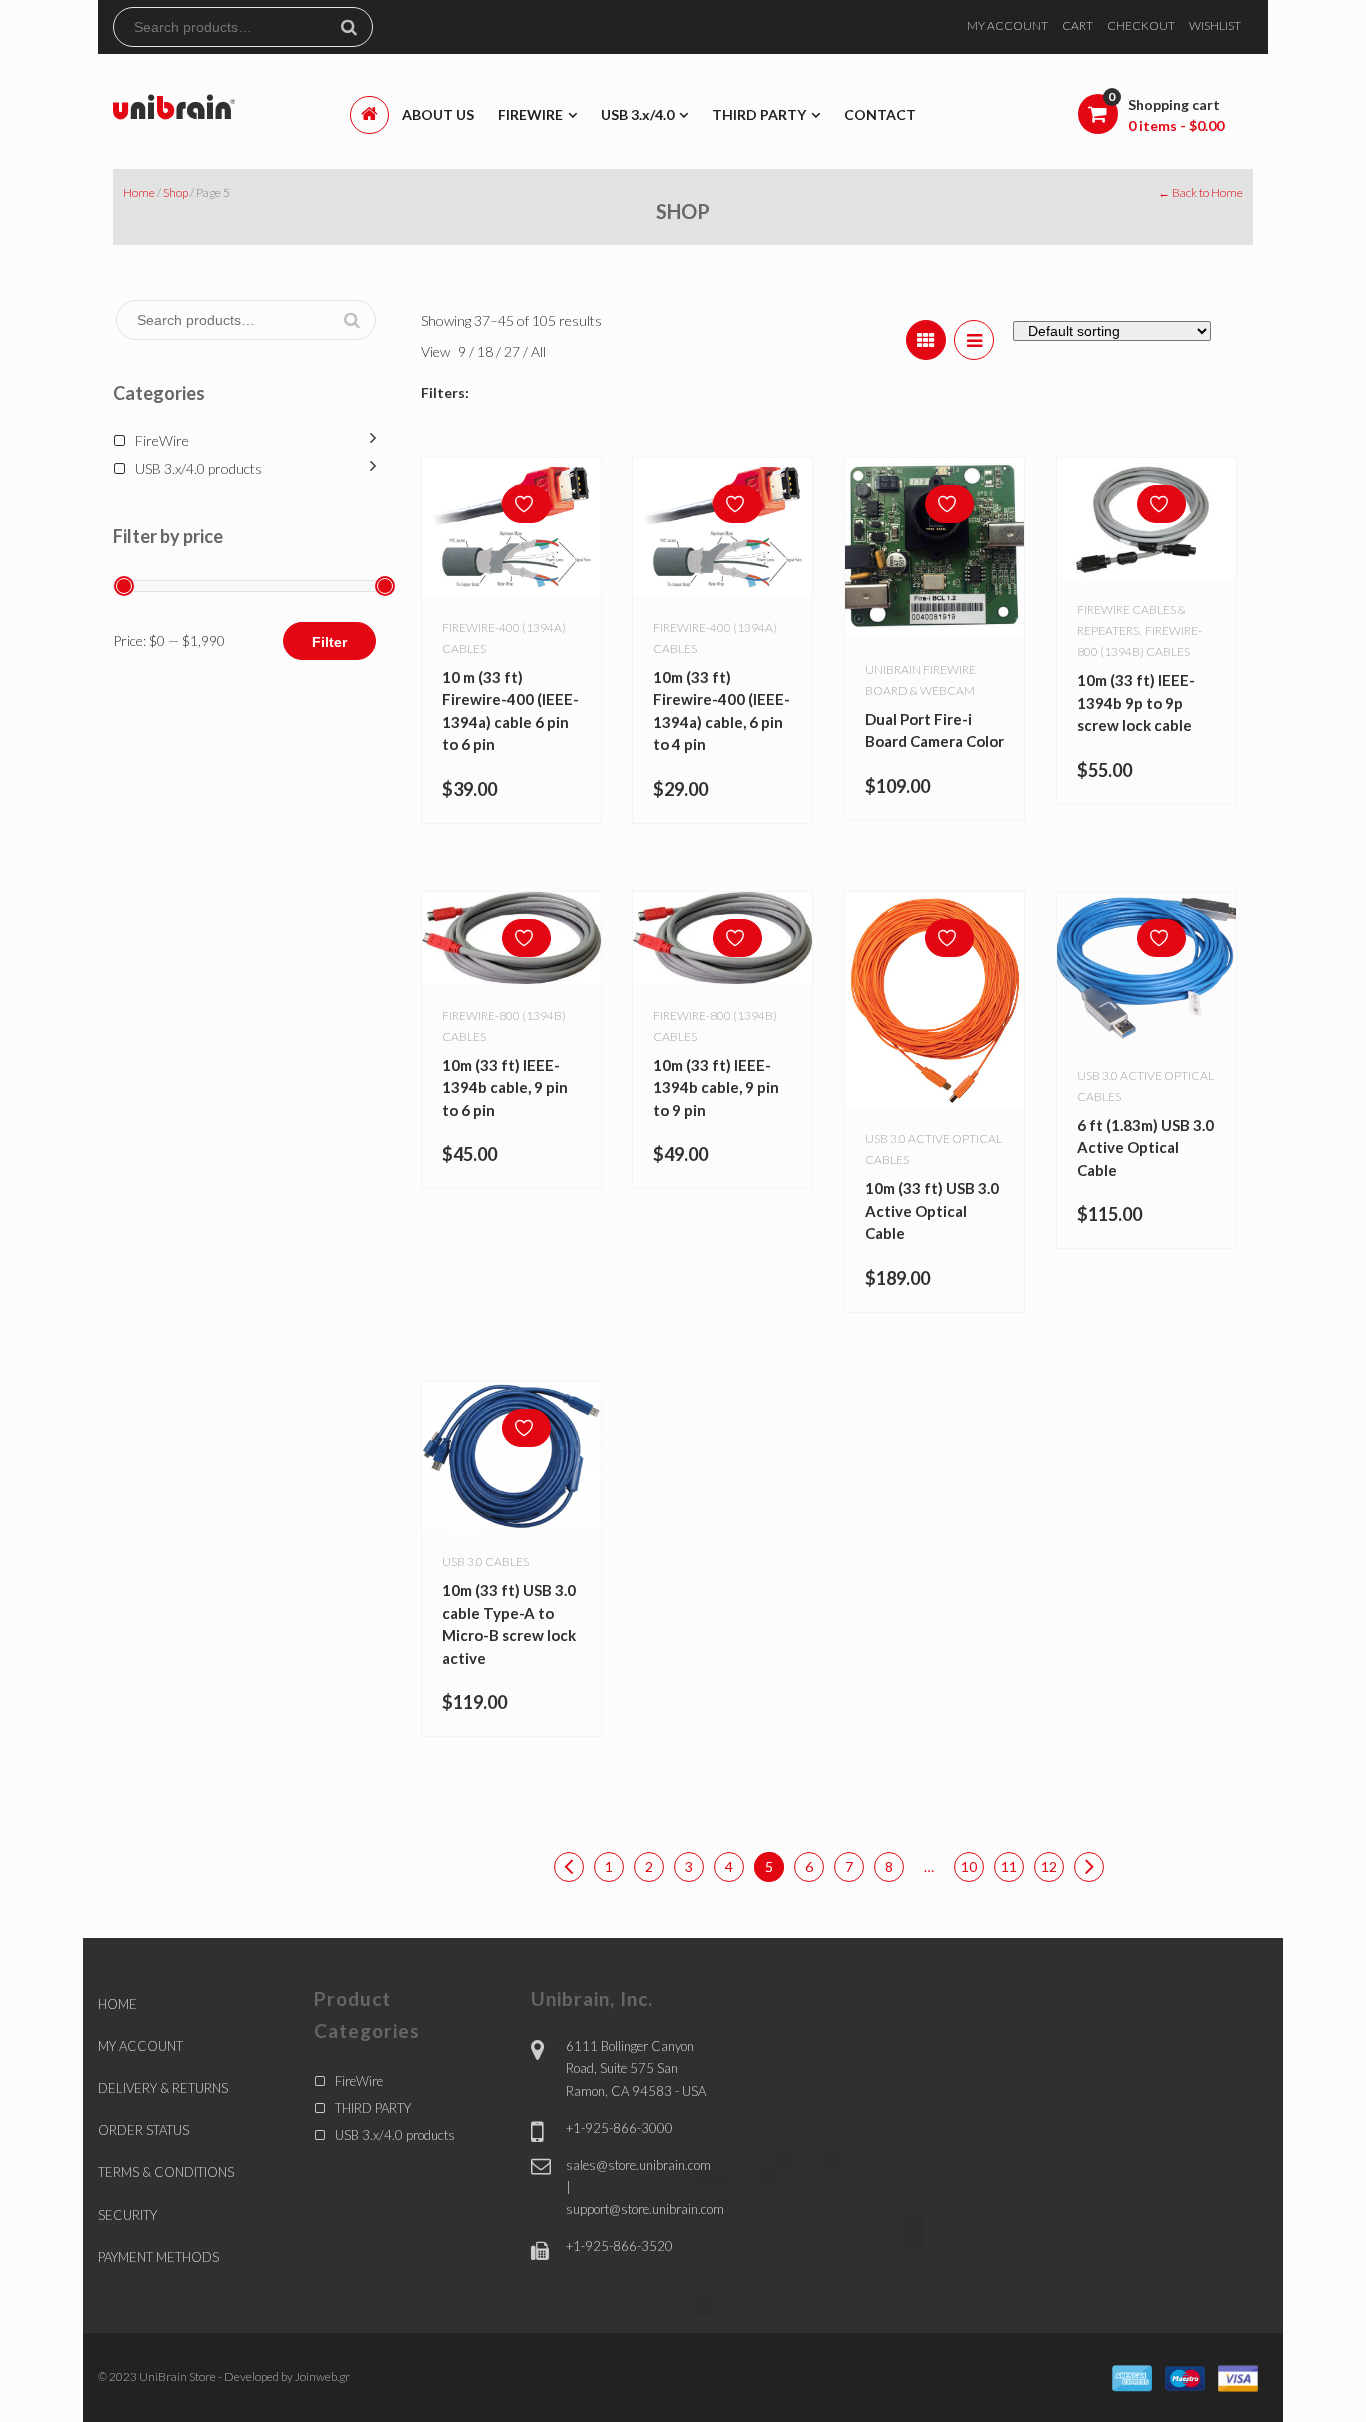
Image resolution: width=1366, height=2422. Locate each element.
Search (357, 27)
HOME (117, 2004)
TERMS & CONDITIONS (166, 2172)
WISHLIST (1215, 25)
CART (1077, 25)
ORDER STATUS (143, 2130)
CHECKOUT (1141, 25)
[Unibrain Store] (174, 105)
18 (486, 351)
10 (969, 1866)
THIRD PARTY (373, 2108)
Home (139, 192)
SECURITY (127, 2215)
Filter (329, 642)
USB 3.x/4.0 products (198, 468)
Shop (175, 192)
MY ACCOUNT (1007, 25)
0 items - (1176, 125)
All (538, 351)
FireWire (162, 440)
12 (1049, 1866)
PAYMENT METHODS (158, 2257)
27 (513, 351)
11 (1009, 1866)
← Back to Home (1200, 192)
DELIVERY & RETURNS (163, 2088)
